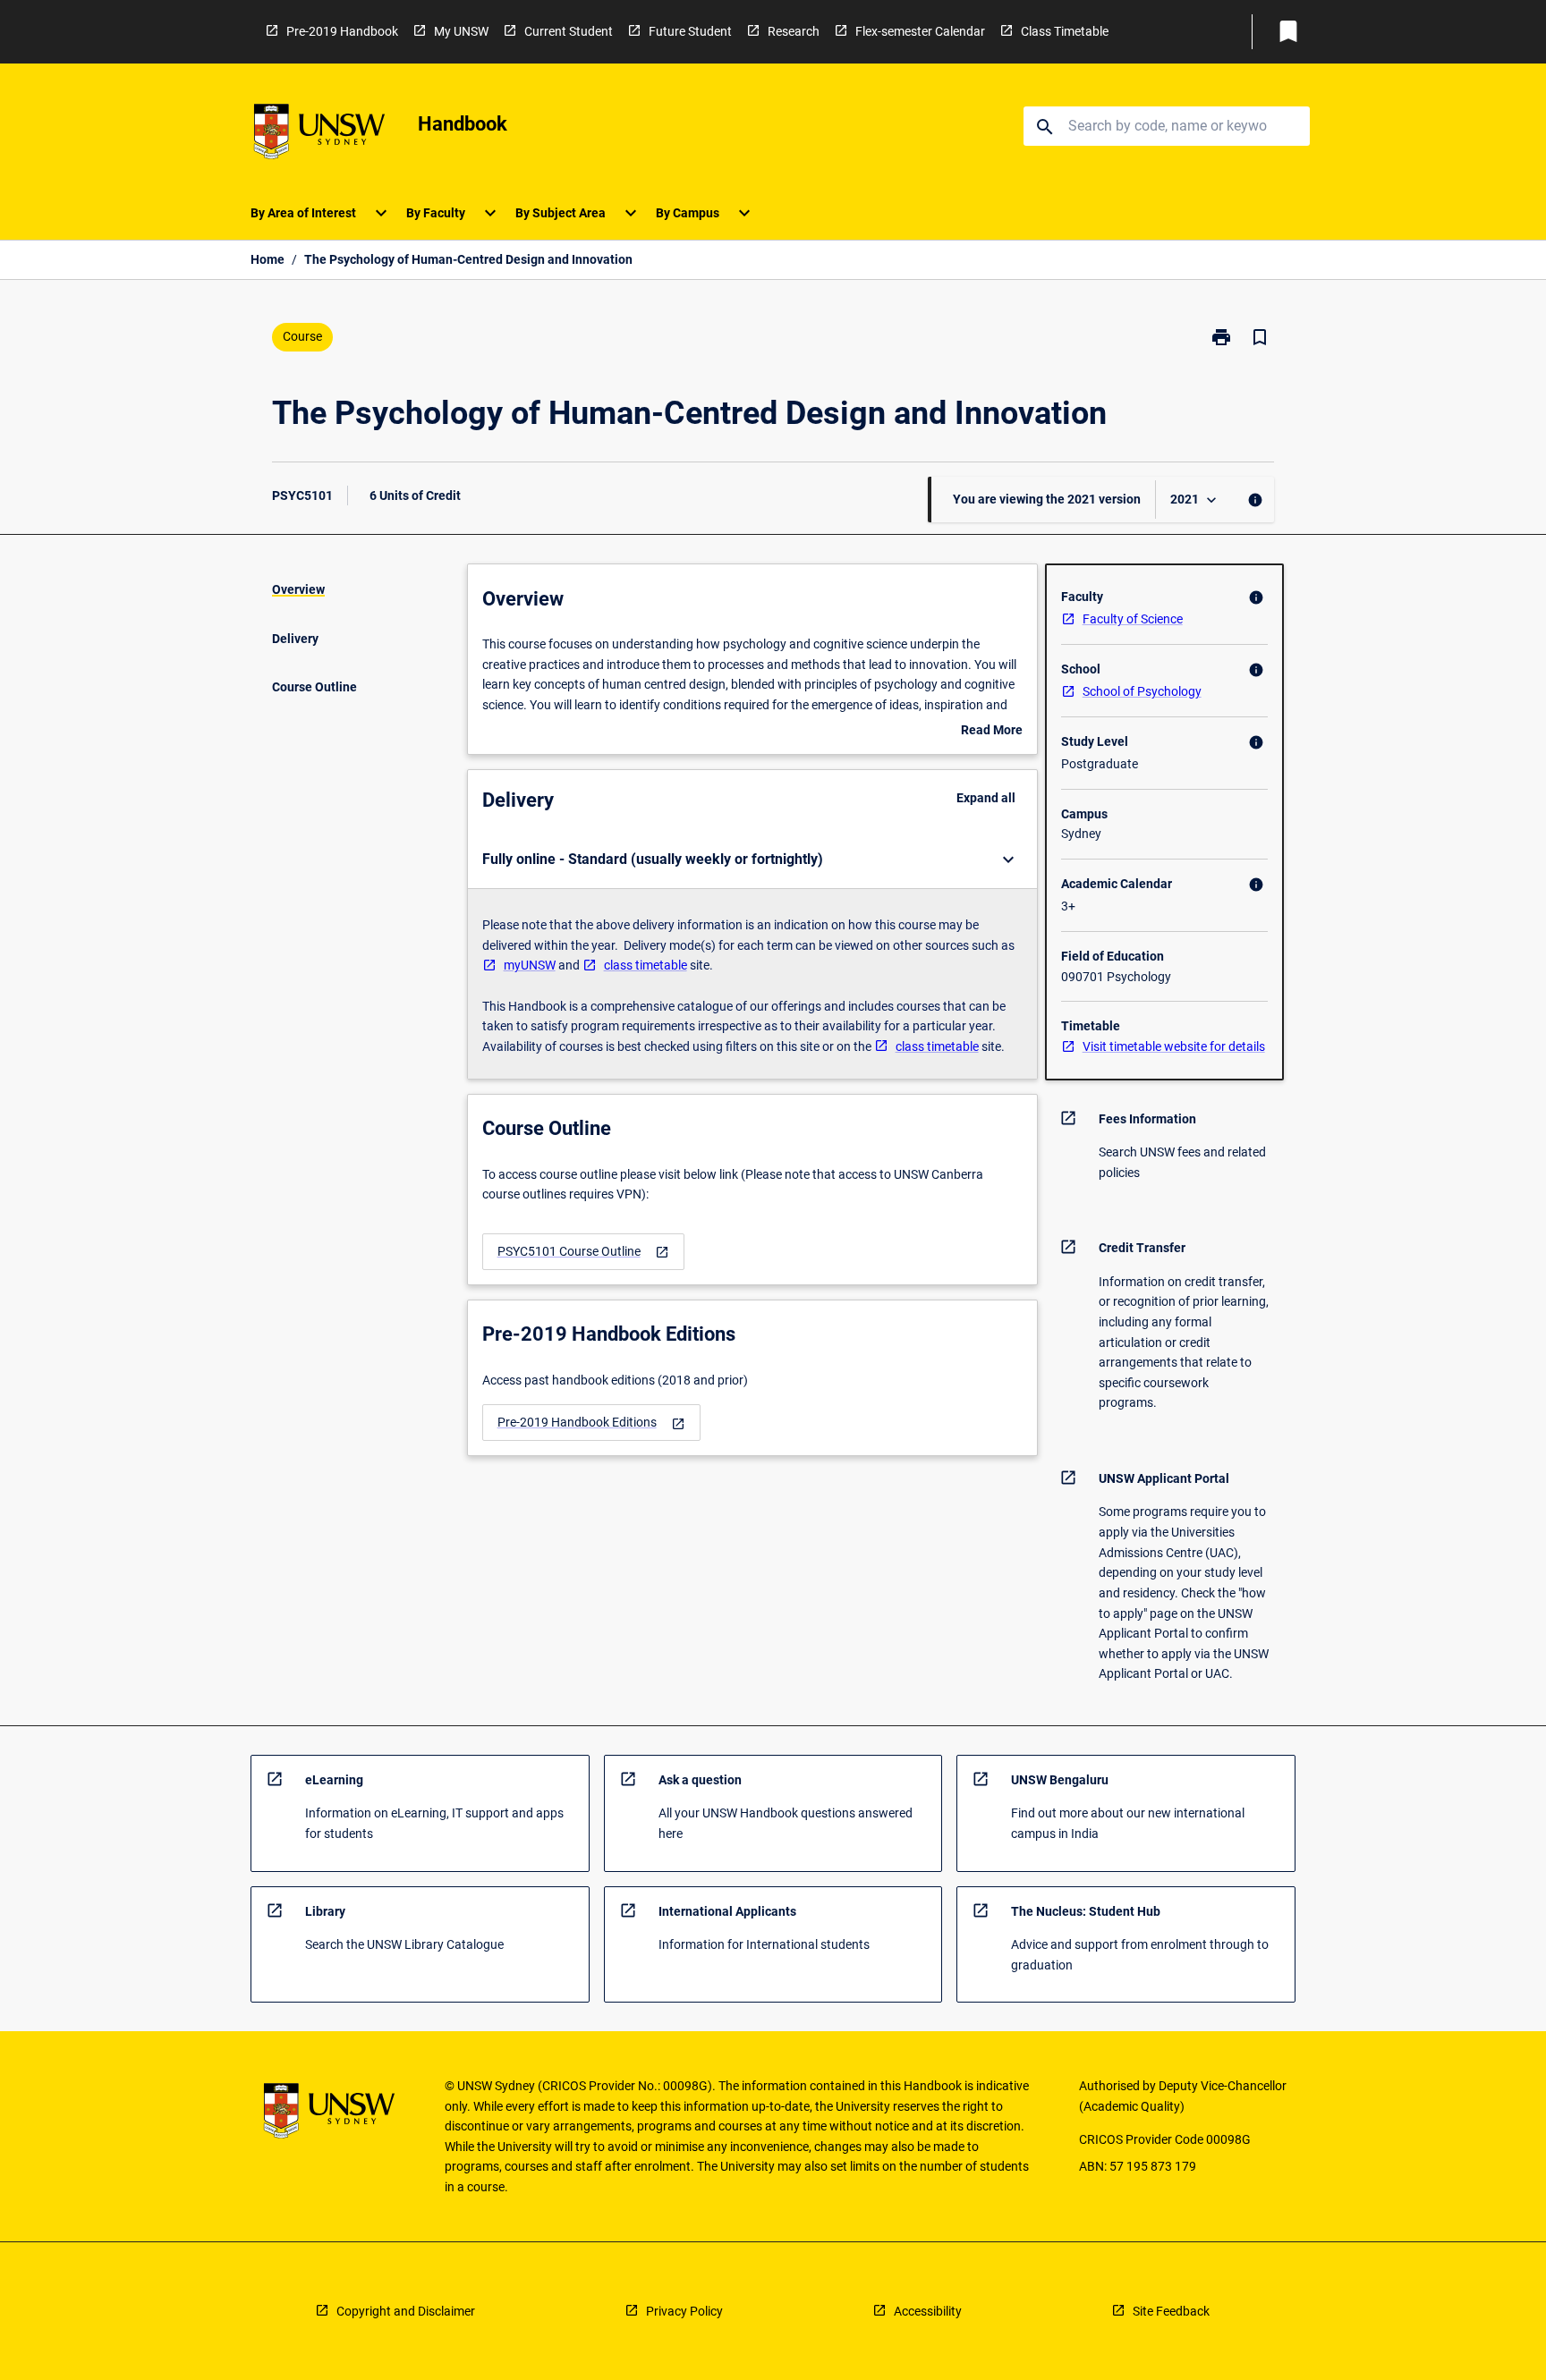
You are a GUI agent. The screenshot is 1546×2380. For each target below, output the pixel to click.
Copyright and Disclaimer (406, 2311)
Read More (992, 732)
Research (794, 31)
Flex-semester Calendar (920, 31)
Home (268, 259)
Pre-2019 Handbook (342, 31)
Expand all (986, 798)
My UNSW (461, 31)
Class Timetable (1065, 31)
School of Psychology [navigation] (1142, 691)
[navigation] (583, 1252)
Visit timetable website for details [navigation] (1174, 1046)
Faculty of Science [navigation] (1133, 619)
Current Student (569, 31)
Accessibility (928, 2311)
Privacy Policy (684, 2311)
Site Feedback (1171, 2311)
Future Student (690, 31)
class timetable (646, 965)
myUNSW (530, 965)
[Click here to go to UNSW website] (319, 135)
